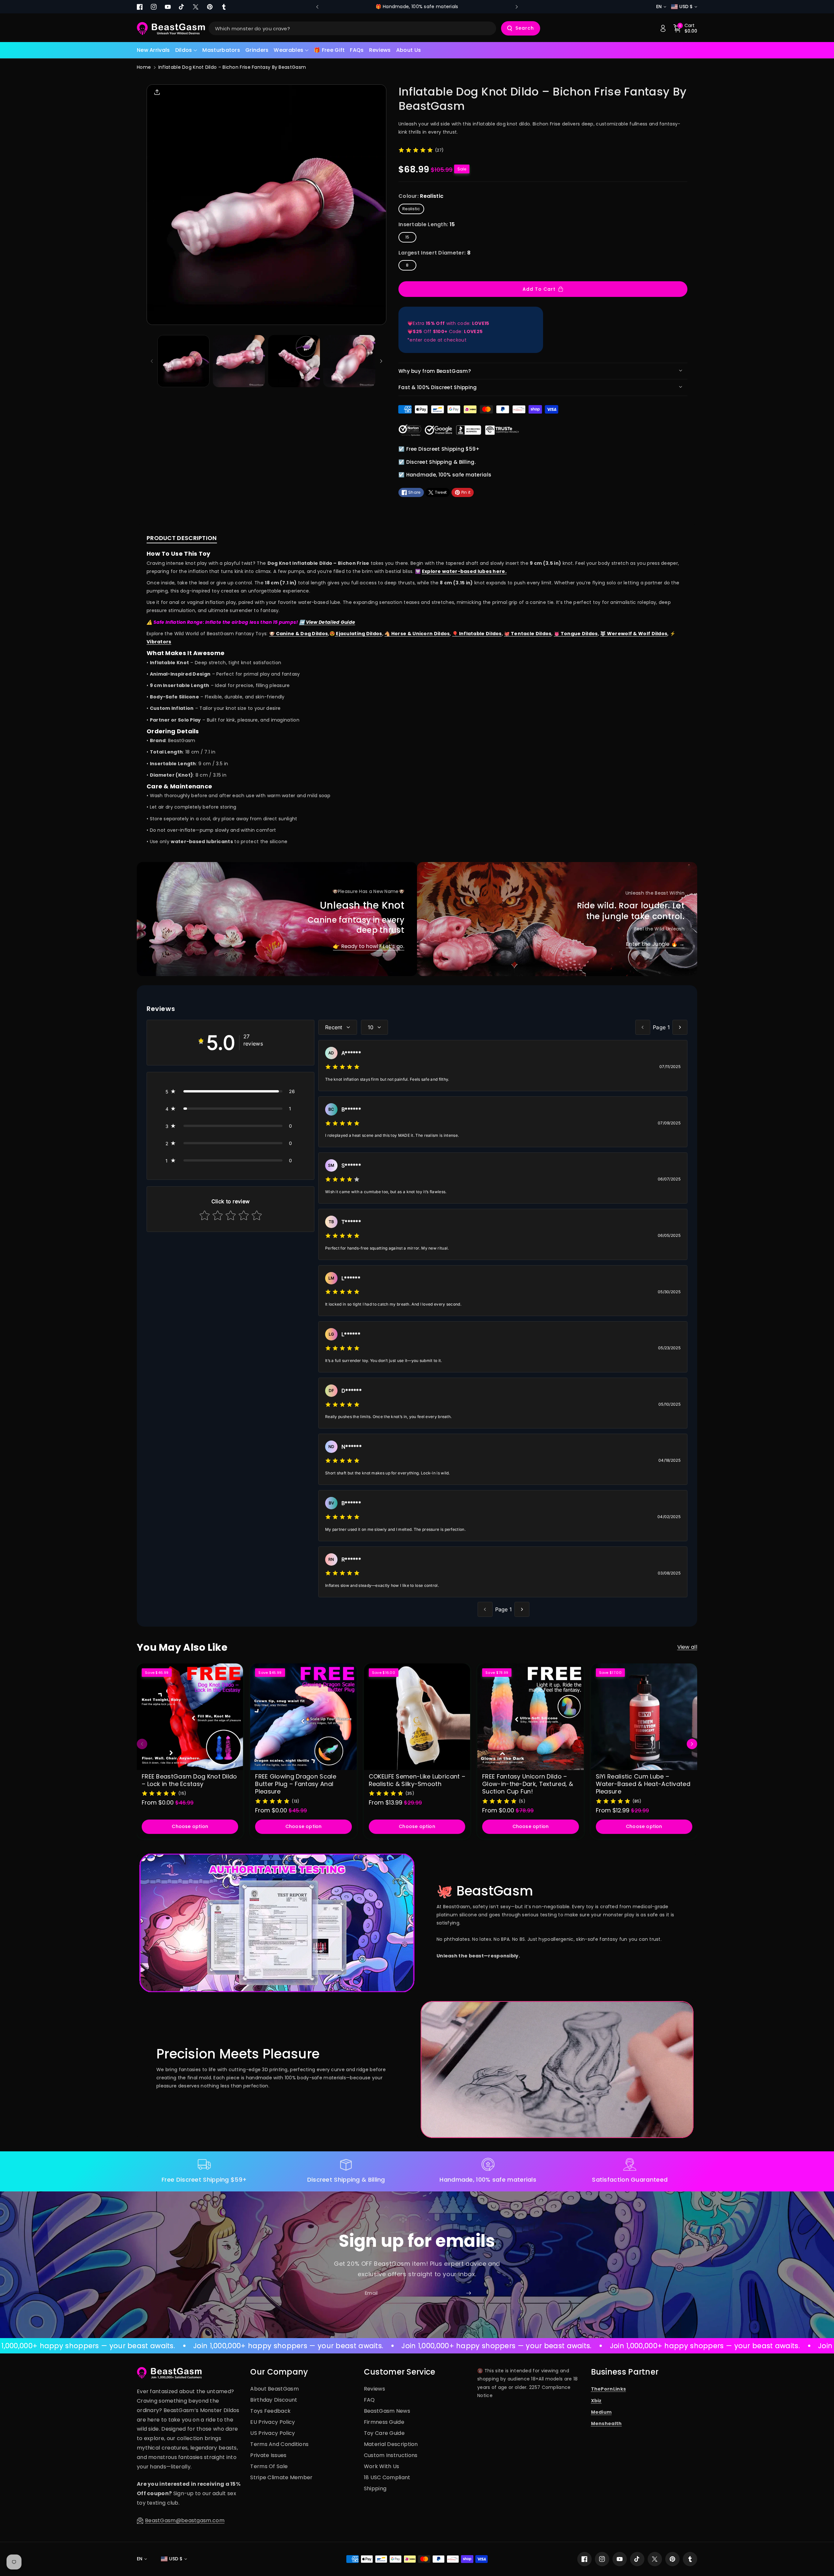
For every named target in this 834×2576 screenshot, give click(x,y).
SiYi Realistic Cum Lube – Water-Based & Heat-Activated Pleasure (643, 1784)
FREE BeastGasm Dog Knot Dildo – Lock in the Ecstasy (189, 1780)
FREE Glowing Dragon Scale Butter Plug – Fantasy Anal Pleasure (296, 1784)
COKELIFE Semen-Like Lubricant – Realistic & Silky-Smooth (417, 1780)
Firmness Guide (384, 2422)
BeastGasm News (387, 2411)
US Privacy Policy (273, 2433)
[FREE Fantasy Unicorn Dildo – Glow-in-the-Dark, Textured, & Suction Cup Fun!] (530, 1717)
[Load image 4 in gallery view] (349, 361)
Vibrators (159, 642)
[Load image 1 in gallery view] (183, 361)
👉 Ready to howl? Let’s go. (369, 946)
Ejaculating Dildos (359, 634)
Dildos (184, 50)
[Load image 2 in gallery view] (239, 361)
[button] (186, 50)
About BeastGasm (274, 2389)
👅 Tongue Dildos (576, 634)
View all (687, 1647)
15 (407, 237)
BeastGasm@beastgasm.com (185, 2520)
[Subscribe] (468, 2293)
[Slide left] (152, 361)
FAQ (369, 2400)
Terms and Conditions (279, 2444)
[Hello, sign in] (663, 28)
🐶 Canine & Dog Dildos (298, 634)
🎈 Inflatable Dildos (477, 634)
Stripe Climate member (281, 2477)
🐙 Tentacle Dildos (528, 634)
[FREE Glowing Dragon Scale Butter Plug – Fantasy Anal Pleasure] (303, 1717)
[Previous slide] (317, 7)
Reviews (374, 2389)
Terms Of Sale (269, 2466)
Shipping (375, 2488)
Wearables (288, 50)
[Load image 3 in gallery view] (294, 361)
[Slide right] (381, 361)
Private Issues (268, 2455)
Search (525, 28)
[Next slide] (517, 7)
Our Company (279, 2372)
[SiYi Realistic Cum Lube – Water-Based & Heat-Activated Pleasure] (644, 1717)
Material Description (391, 2444)
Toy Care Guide (384, 2433)
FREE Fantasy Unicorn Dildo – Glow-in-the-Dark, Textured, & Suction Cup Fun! (528, 1784)
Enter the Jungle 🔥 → (655, 944)
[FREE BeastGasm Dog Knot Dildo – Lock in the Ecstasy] (190, 1717)
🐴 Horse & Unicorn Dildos (417, 634)
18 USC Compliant (387, 2477)
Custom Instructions (391, 2455)
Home (144, 67)
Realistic (411, 209)
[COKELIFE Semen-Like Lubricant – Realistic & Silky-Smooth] (417, 1717)
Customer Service (400, 2372)
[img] (416, 150)
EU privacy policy (273, 2422)
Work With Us (382, 2466)
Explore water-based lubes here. (464, 571)
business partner (625, 2372)
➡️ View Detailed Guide (327, 622)
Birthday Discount (274, 2400)
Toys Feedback (270, 2411)
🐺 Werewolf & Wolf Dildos (634, 634)
